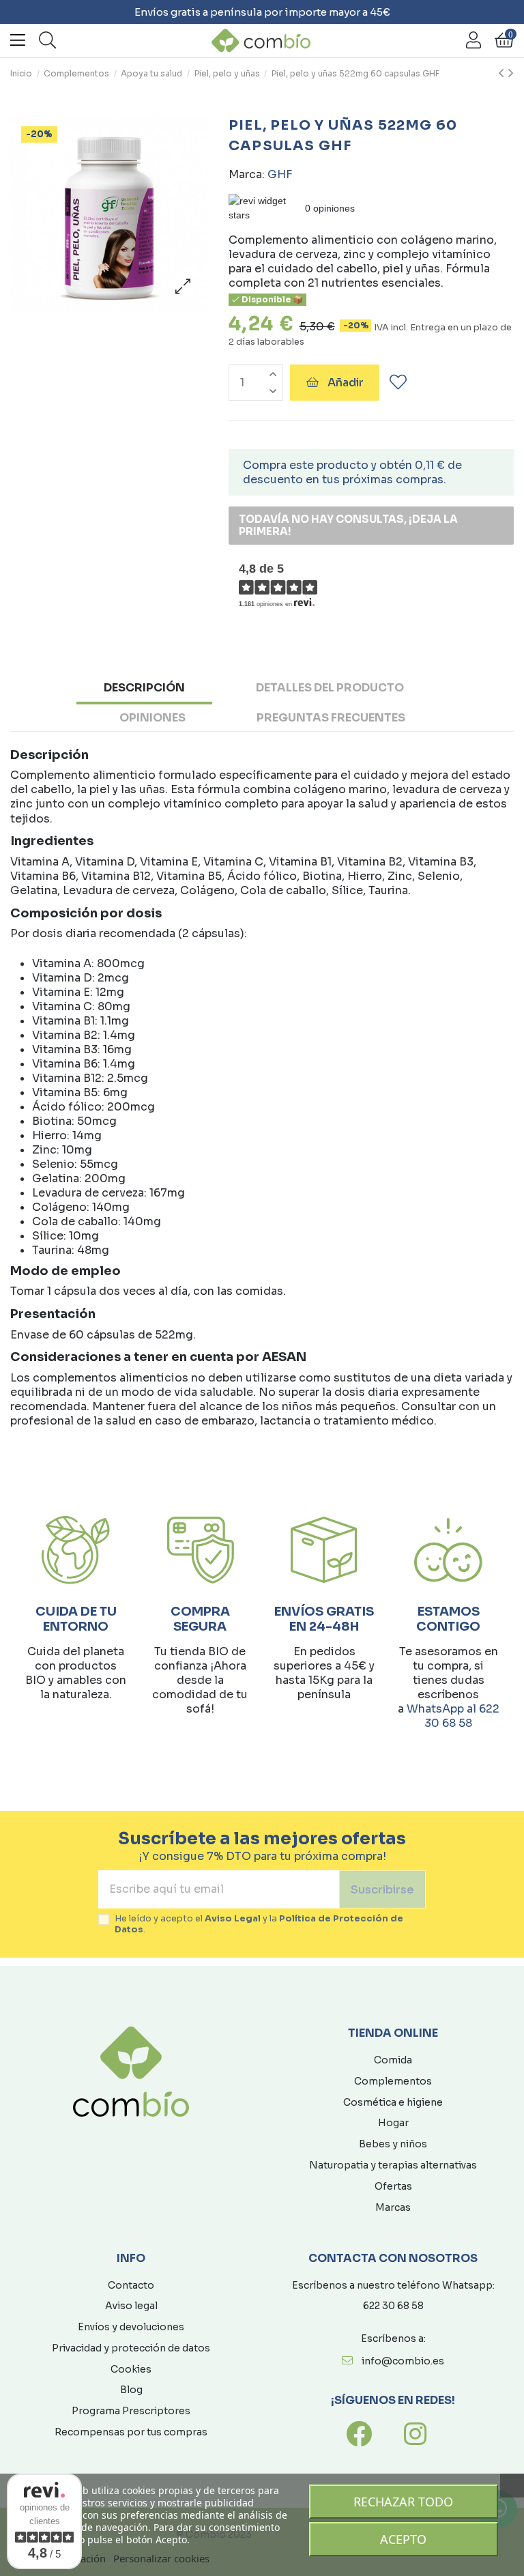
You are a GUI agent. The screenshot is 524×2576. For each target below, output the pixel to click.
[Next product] (511, 74)
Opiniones (152, 718)
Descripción (144, 688)
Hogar (393, 2123)
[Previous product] (503, 74)
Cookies (131, 2369)
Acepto (403, 2539)
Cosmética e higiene (393, 2102)
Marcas (393, 2207)
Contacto (131, 2285)
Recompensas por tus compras (131, 2432)
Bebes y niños (393, 2144)
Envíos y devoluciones (131, 2327)
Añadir (346, 383)
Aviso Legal (233, 1919)
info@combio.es (403, 2361)
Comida (393, 2060)
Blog (131, 2390)
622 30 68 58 (393, 2306)
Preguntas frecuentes (331, 718)
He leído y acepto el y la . (259, 1924)
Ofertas (393, 2186)
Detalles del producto (330, 688)
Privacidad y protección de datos (131, 2348)
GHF (280, 174)
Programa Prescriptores (131, 2411)
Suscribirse (382, 1890)
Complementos (393, 2081)
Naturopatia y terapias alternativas (393, 2165)
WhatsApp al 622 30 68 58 (453, 1716)
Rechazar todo (403, 2502)
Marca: (247, 174)
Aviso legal (131, 2306)
